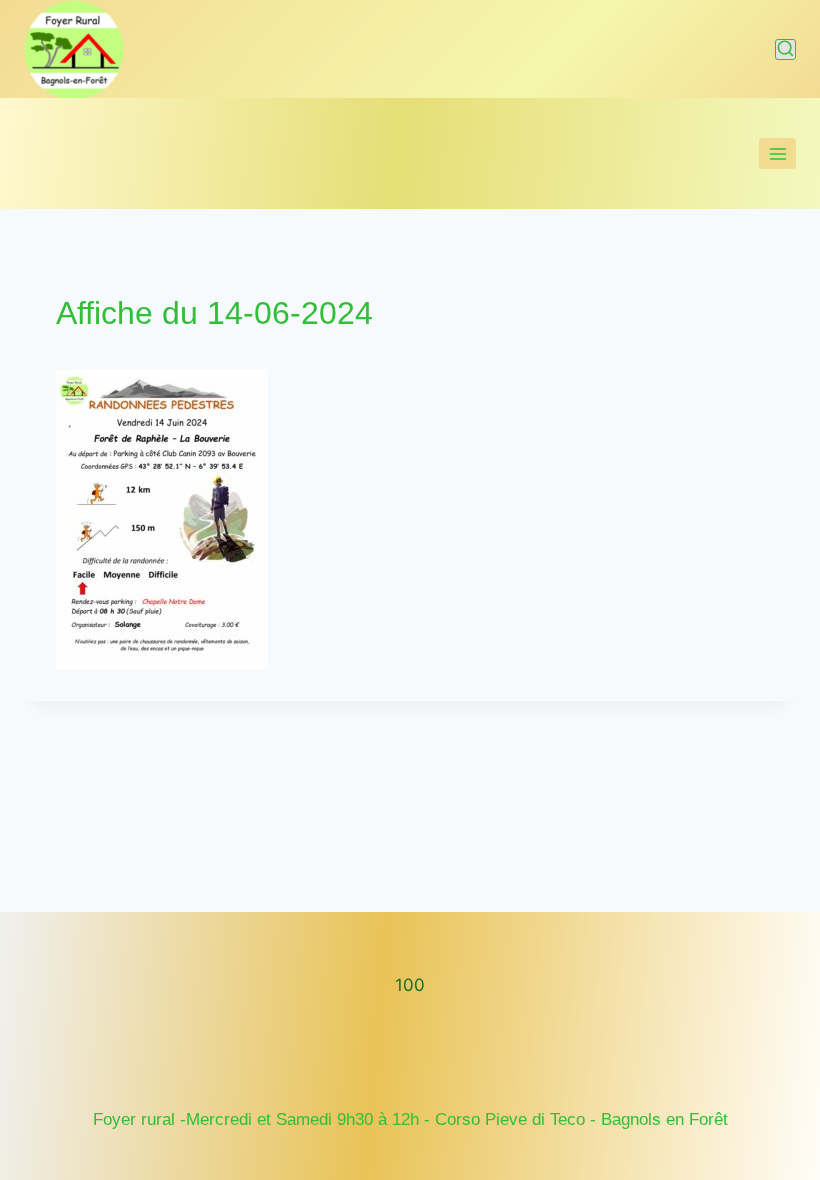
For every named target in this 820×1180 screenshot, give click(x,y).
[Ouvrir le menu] (777, 153)
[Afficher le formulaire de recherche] (785, 49)
